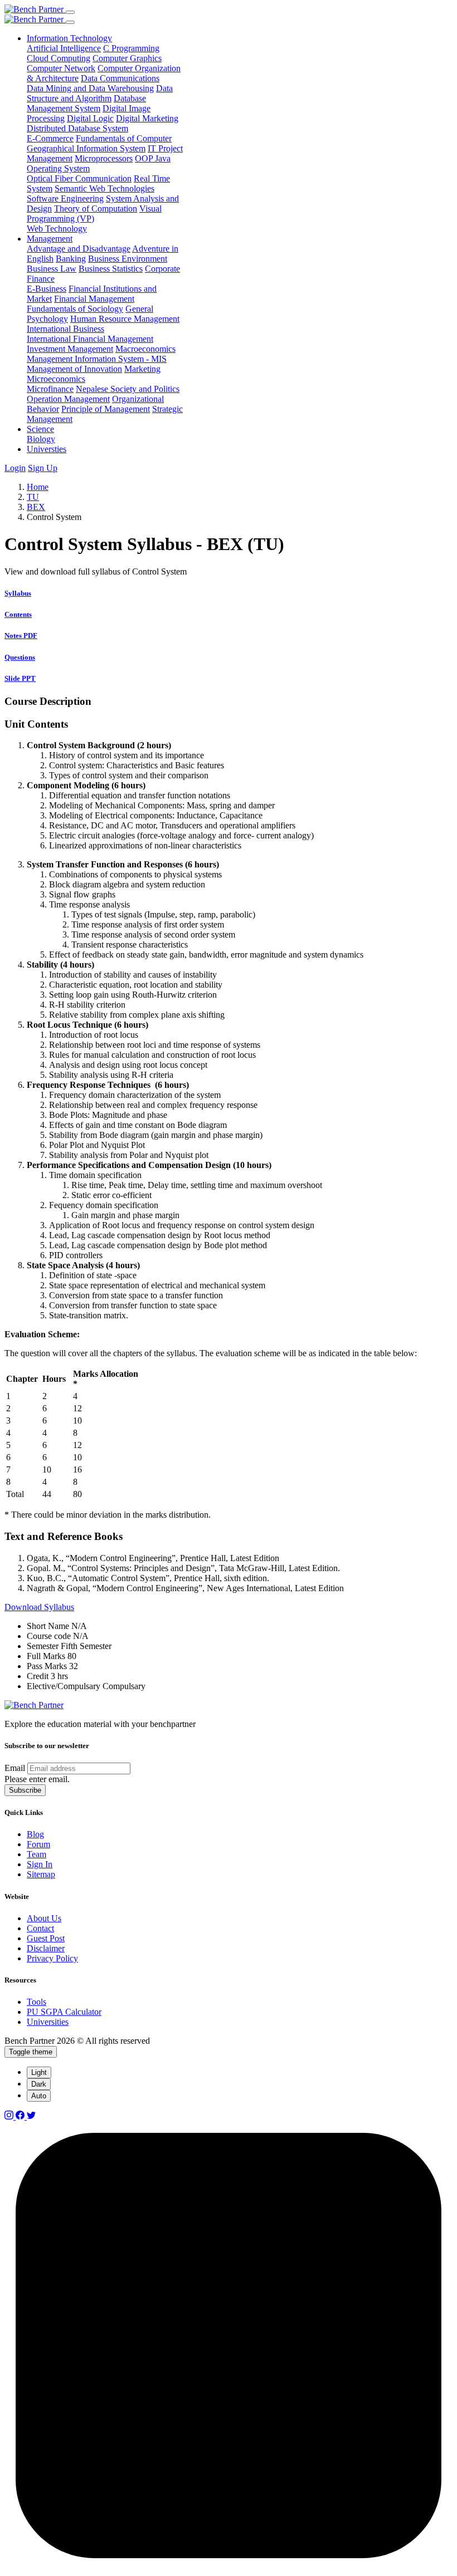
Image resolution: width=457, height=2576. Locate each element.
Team (37, 1854)
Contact (40, 1928)
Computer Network (61, 68)
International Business (65, 329)
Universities (48, 2022)
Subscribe (25, 1790)
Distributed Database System (77, 128)
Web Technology (57, 229)
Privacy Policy (52, 1958)
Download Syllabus (39, 1607)
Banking (71, 259)
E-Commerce (50, 138)
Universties (47, 449)
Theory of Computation (96, 208)
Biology (41, 439)
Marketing (142, 369)
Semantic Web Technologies (104, 188)
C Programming (131, 48)
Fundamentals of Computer (124, 138)
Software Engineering (65, 198)
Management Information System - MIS (97, 359)
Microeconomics (56, 379)
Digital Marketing (147, 118)
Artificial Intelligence (64, 48)
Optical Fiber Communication (79, 178)
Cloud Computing (59, 58)
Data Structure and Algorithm (100, 93)
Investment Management (70, 349)
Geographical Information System (86, 148)
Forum (38, 1844)
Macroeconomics (145, 349)
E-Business (47, 289)
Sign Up (43, 468)
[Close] (70, 22)
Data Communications (120, 78)
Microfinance (50, 389)
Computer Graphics (127, 58)
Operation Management (68, 399)
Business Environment (128, 259)
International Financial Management (90, 339)
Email (15, 1768)
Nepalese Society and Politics (128, 389)
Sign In (40, 1864)
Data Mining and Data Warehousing (90, 88)
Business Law (52, 269)
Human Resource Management (125, 319)
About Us (44, 1918)
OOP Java (153, 158)
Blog (35, 1834)
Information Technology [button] (69, 38)
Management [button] (50, 239)
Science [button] (40, 429)
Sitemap (41, 1874)
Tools (37, 2002)
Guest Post (46, 1938)
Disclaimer (46, 1948)
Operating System (58, 168)
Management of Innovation (74, 369)
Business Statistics (111, 269)
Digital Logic (90, 118)
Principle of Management (106, 409)
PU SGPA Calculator (64, 2012)
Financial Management (94, 299)
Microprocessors (104, 158)
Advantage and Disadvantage (79, 249)
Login (15, 468)
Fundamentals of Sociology (75, 309)
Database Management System (86, 103)
